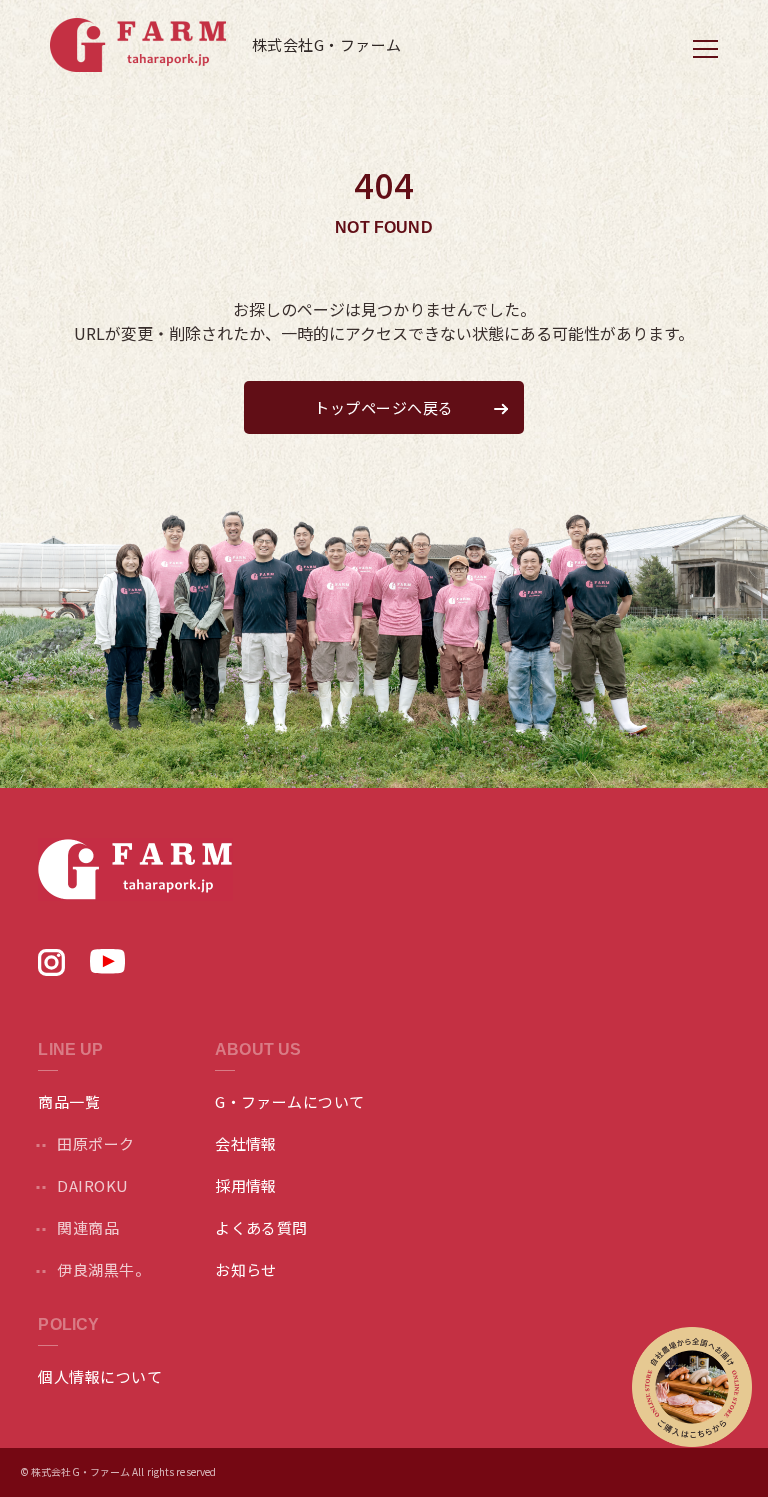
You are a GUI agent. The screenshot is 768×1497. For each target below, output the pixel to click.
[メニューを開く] (705, 48)
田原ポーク (95, 1143)
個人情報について (100, 1376)
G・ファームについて (290, 1101)
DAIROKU (92, 1185)
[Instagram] (51, 969)
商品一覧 (69, 1101)
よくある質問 (261, 1227)
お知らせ (246, 1269)
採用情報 (246, 1185)
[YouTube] (107, 967)
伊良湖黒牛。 (103, 1269)
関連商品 (88, 1227)
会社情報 (246, 1143)
